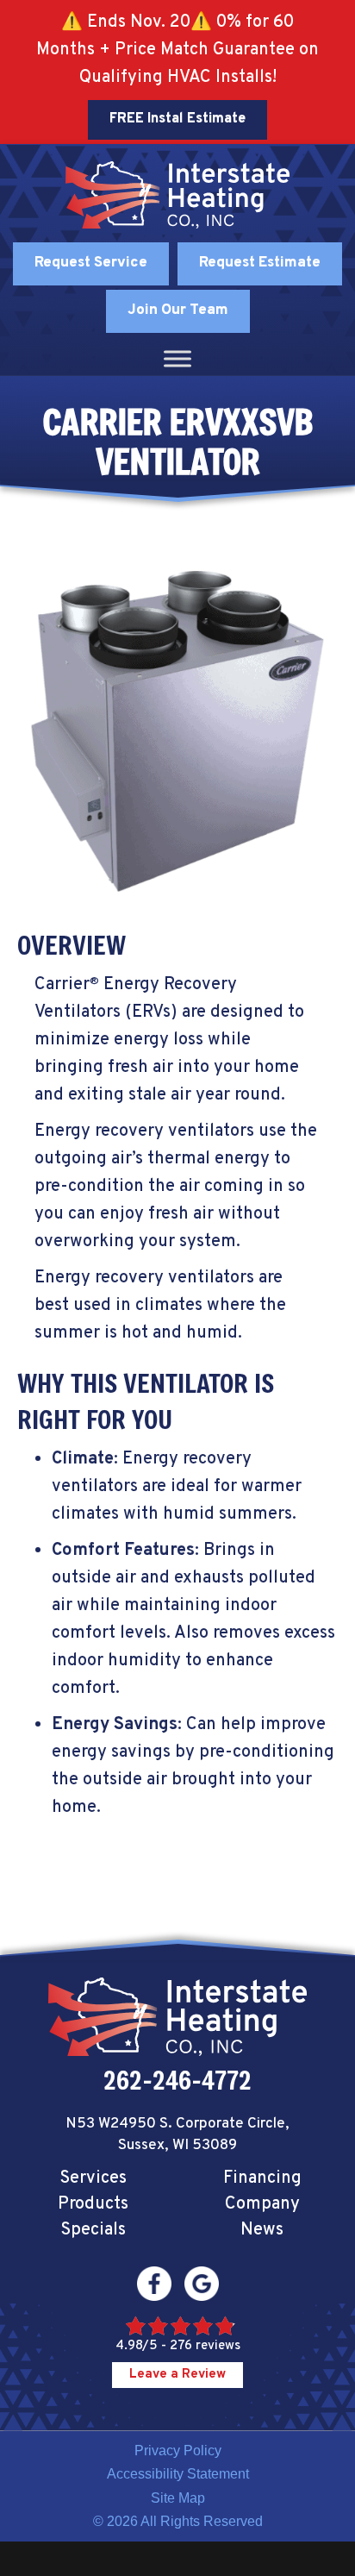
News (262, 2230)
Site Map (178, 2498)
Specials (93, 2230)
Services (93, 2178)
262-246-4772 (177, 2080)
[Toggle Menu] (177, 358)
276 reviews (205, 2346)
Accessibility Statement (178, 2474)
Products (93, 2204)
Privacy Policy (178, 2451)
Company (262, 2204)
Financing (262, 2178)
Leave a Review (177, 2375)
